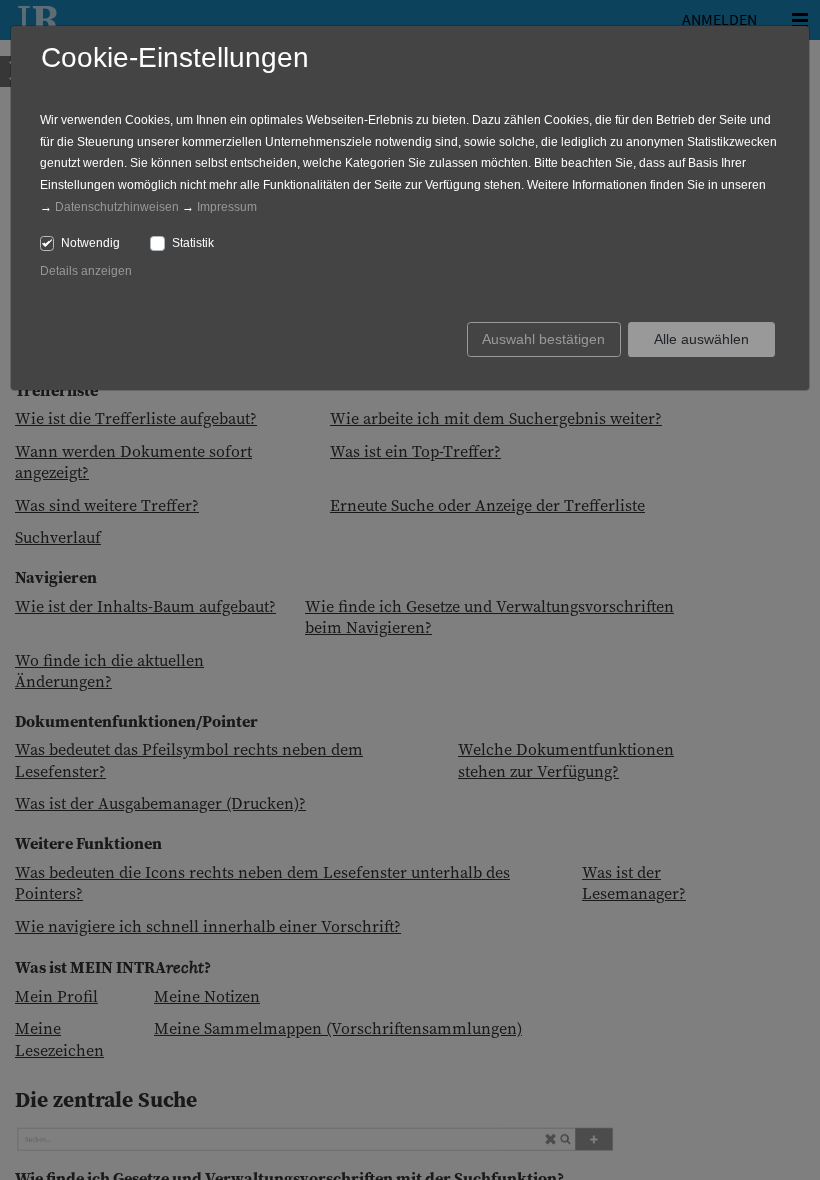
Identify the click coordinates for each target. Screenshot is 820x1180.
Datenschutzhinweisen (117, 207)
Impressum (227, 207)
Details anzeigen (86, 271)
